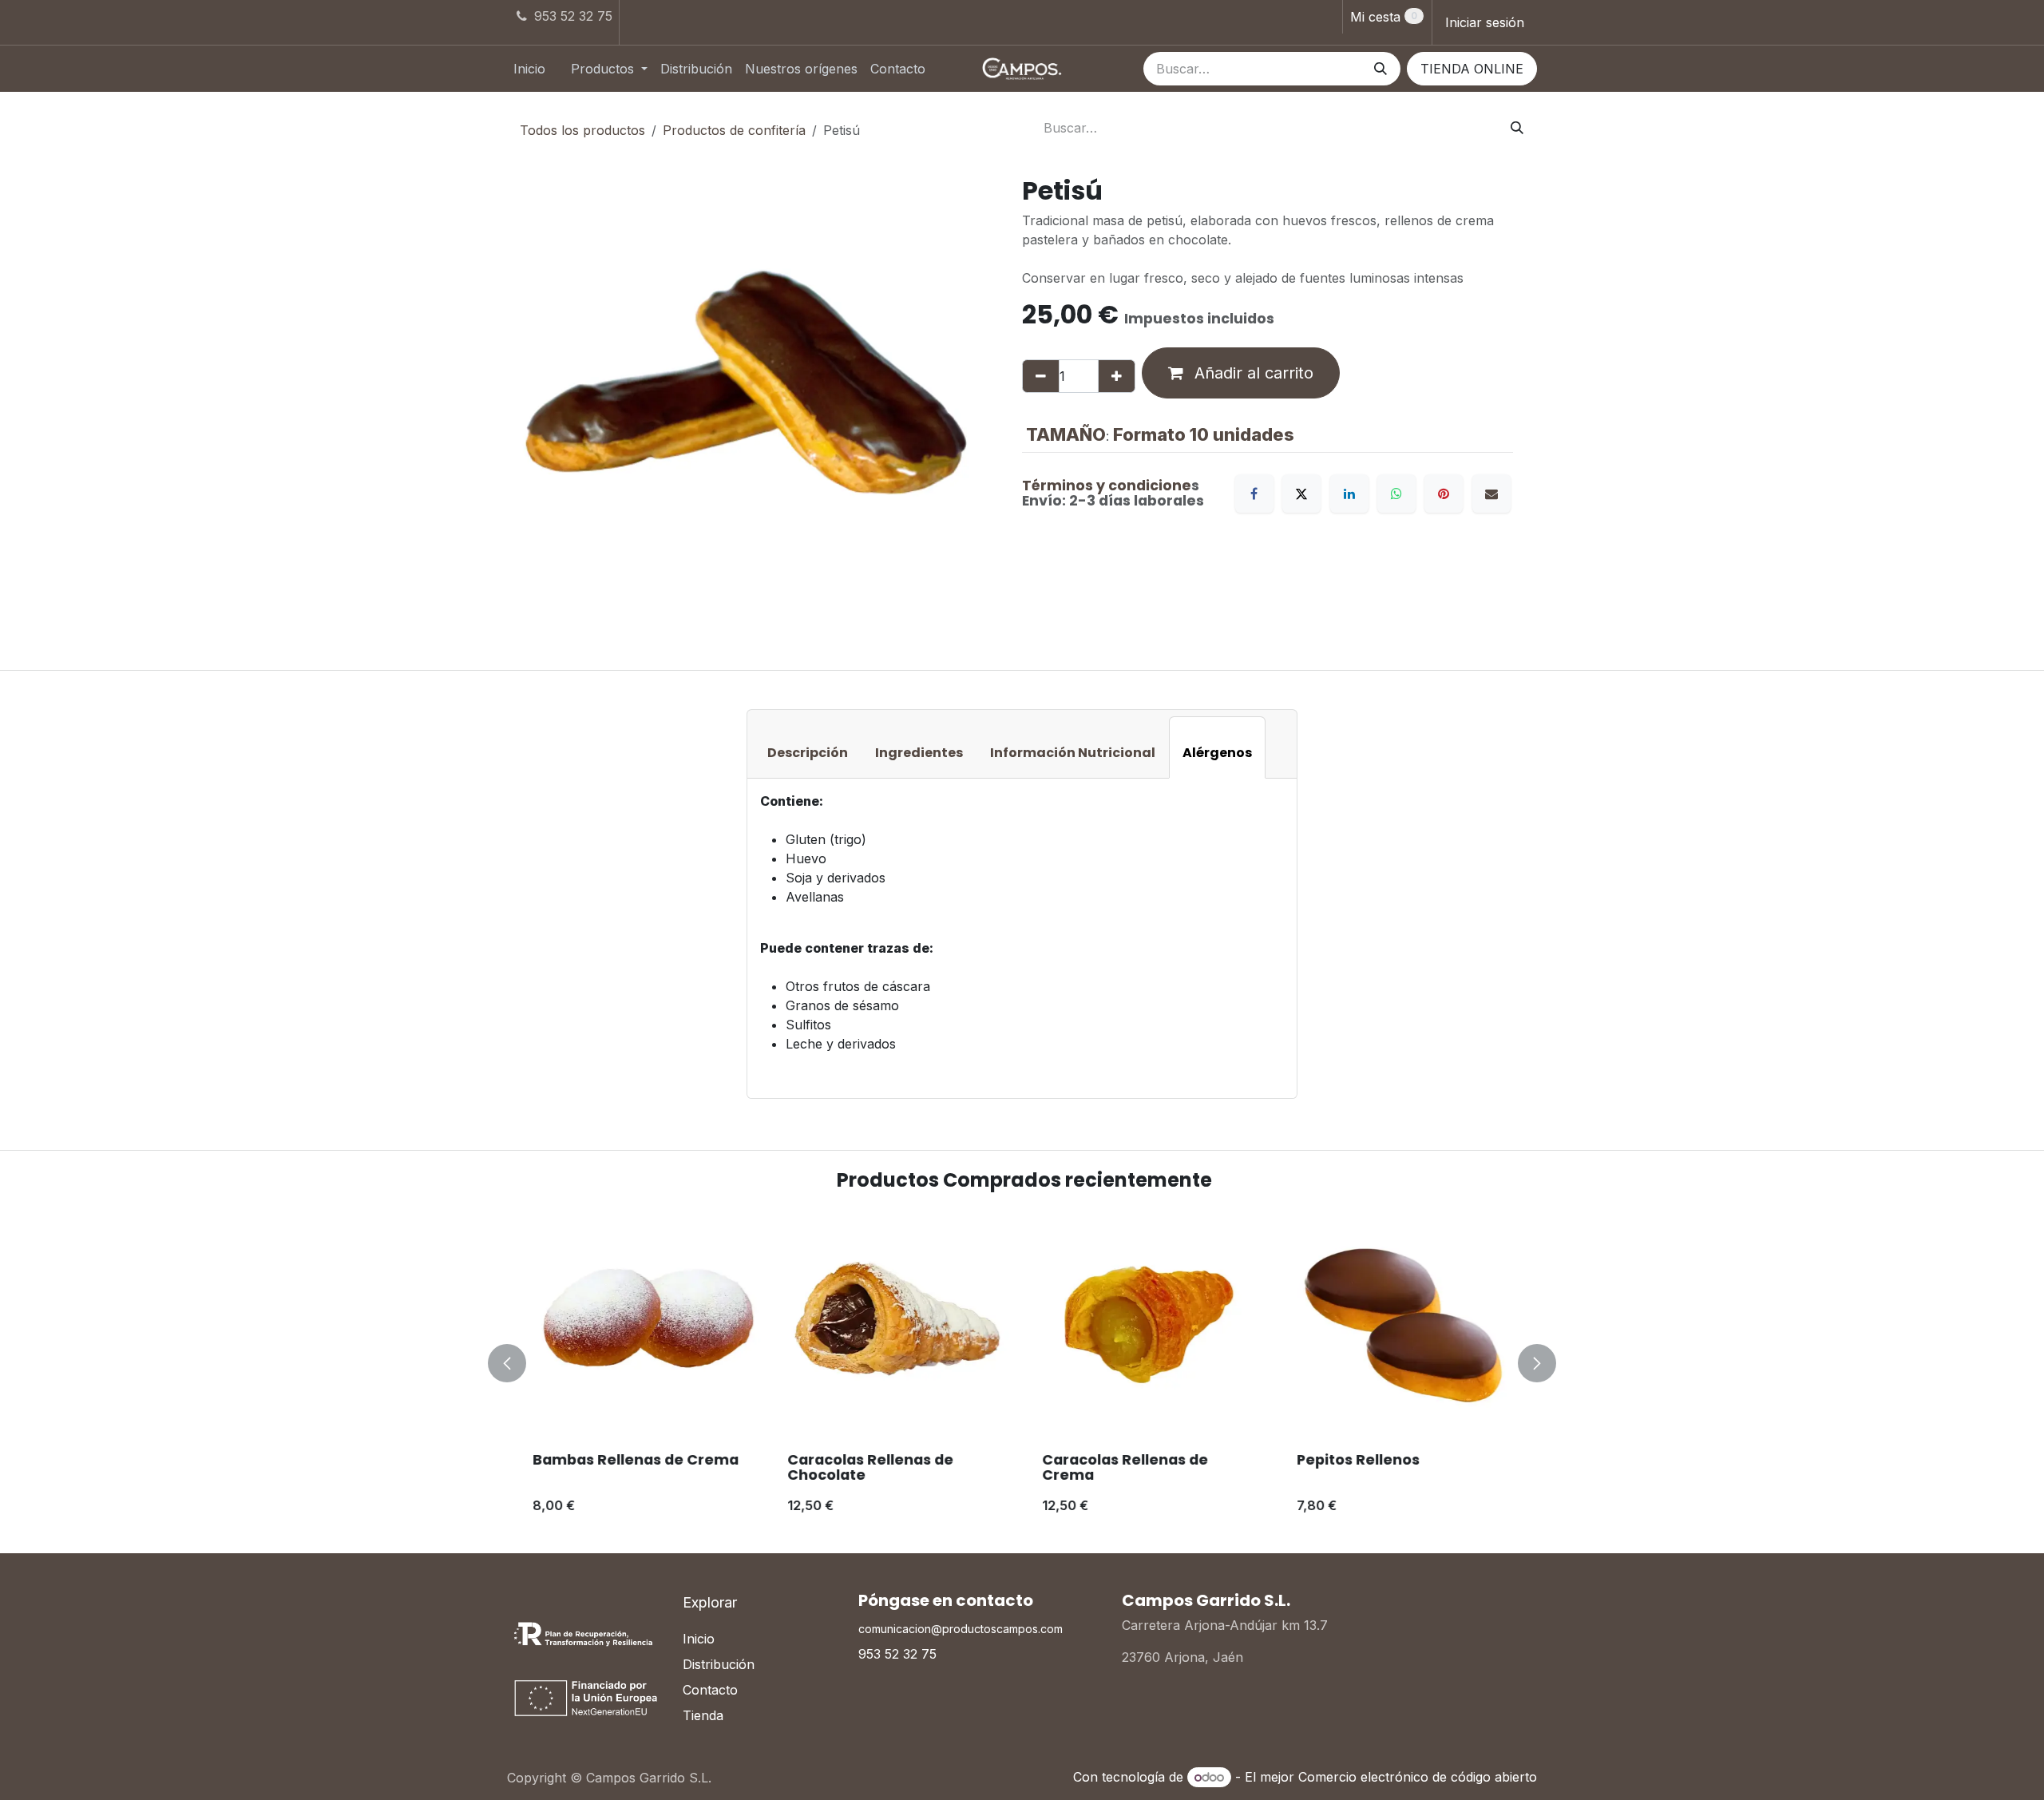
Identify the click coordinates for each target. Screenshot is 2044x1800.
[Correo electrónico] (1491, 494)
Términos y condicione (1107, 486)
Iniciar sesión (1485, 22)
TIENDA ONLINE (1472, 69)
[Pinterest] (1444, 494)
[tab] (808, 748)
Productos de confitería (734, 130)
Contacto (710, 1690)
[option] (1022, 1363)
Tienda (703, 1715)
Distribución (719, 1664)
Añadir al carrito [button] (1252, 373)
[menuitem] (529, 69)
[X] (1301, 494)
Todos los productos (582, 130)
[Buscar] (1380, 69)
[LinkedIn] (1349, 494)
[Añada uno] (1117, 376)
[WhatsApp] (1396, 494)
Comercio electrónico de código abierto (1418, 1777)
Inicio (699, 1639)
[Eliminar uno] (1041, 376)
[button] (517, 1363)
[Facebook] (1254, 494)
